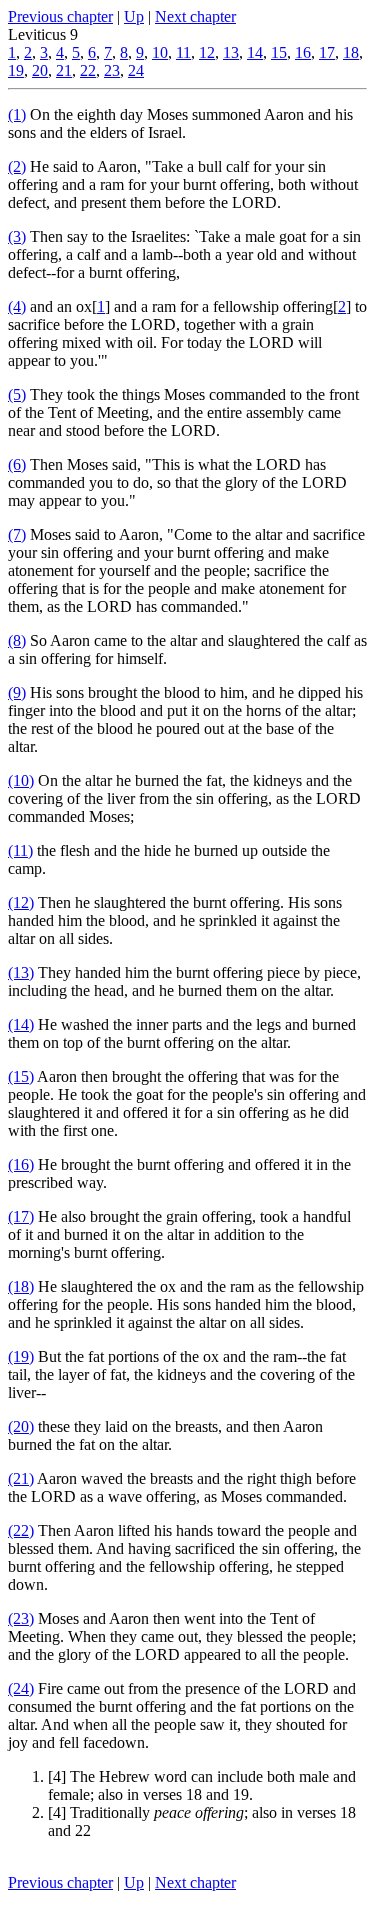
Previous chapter (60, 16)
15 (279, 52)
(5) (17, 394)
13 (231, 52)
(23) (21, 1618)
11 (183, 52)
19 (16, 70)
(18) (21, 1286)
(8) (17, 640)
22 (88, 70)
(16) (21, 1164)
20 (40, 70)
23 (112, 70)
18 (351, 52)
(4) (17, 306)
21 (64, 70)
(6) (17, 464)
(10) (21, 780)
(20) (21, 1426)
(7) (17, 534)
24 (136, 70)
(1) (17, 114)
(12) (21, 902)
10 (160, 52)
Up (134, 16)
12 (207, 52)
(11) (20, 850)
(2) (17, 166)
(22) (21, 1530)
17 (327, 52)
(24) (21, 1688)
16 (303, 52)
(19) (21, 1356)
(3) (17, 236)
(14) (21, 1024)
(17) (21, 1216)
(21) (21, 1478)
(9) (17, 692)
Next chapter (195, 16)
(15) (21, 1076)
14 (255, 52)
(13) (21, 972)
